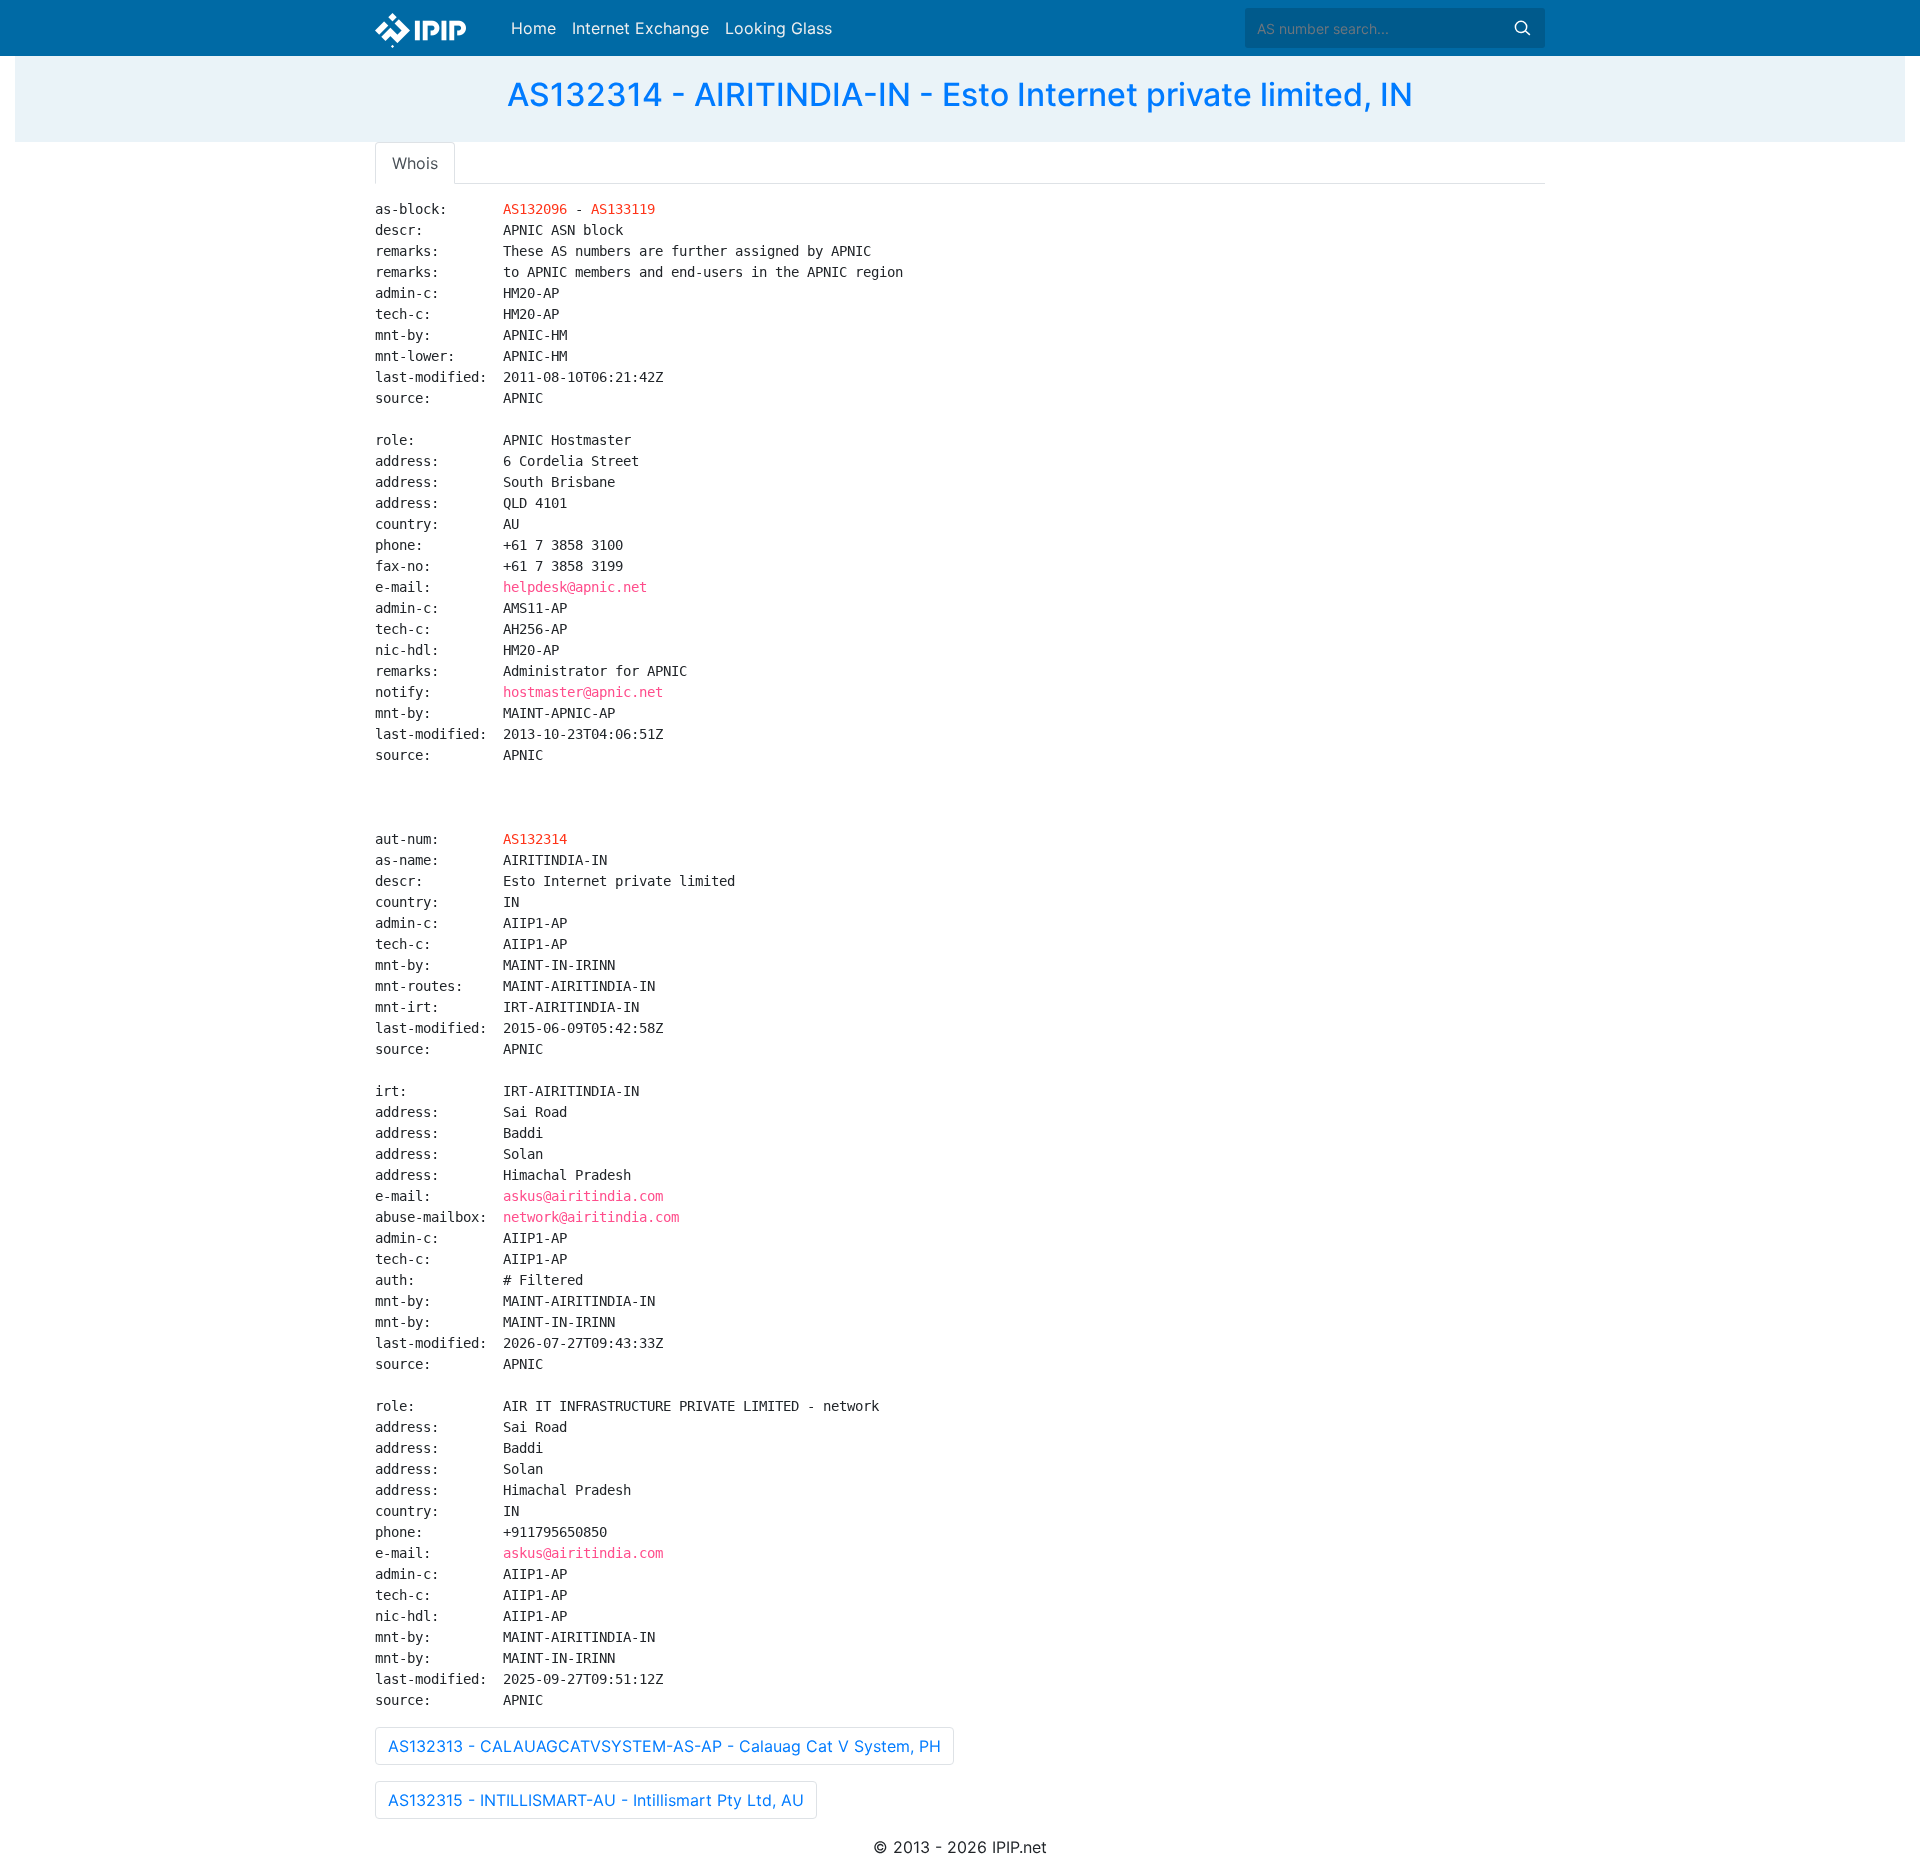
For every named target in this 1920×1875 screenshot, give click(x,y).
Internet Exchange (640, 28)
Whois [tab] (415, 163)
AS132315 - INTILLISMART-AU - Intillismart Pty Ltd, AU (596, 1800)
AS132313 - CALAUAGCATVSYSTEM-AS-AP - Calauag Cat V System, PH (664, 1746)
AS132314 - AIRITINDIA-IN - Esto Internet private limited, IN (960, 94)
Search (1522, 28)
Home (533, 28)
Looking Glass (778, 28)
